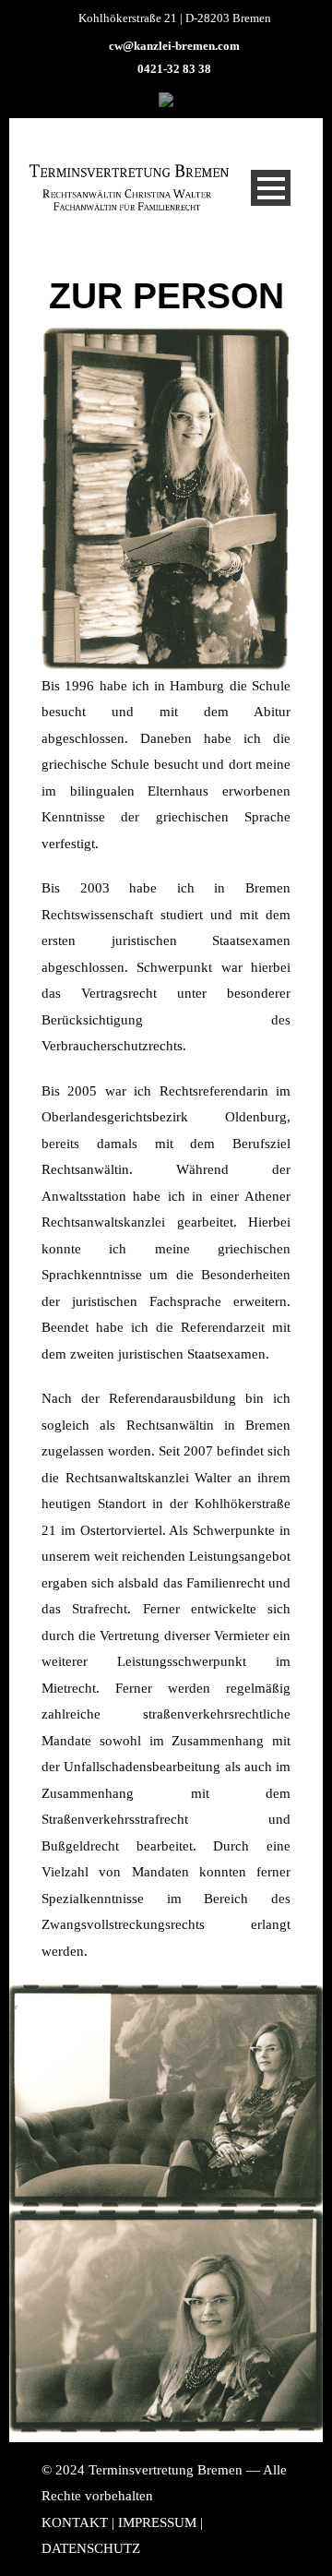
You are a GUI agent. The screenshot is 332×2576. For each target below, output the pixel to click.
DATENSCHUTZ (91, 2548)
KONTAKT (75, 2522)
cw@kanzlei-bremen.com (174, 46)
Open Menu (271, 188)
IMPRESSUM (157, 2522)
